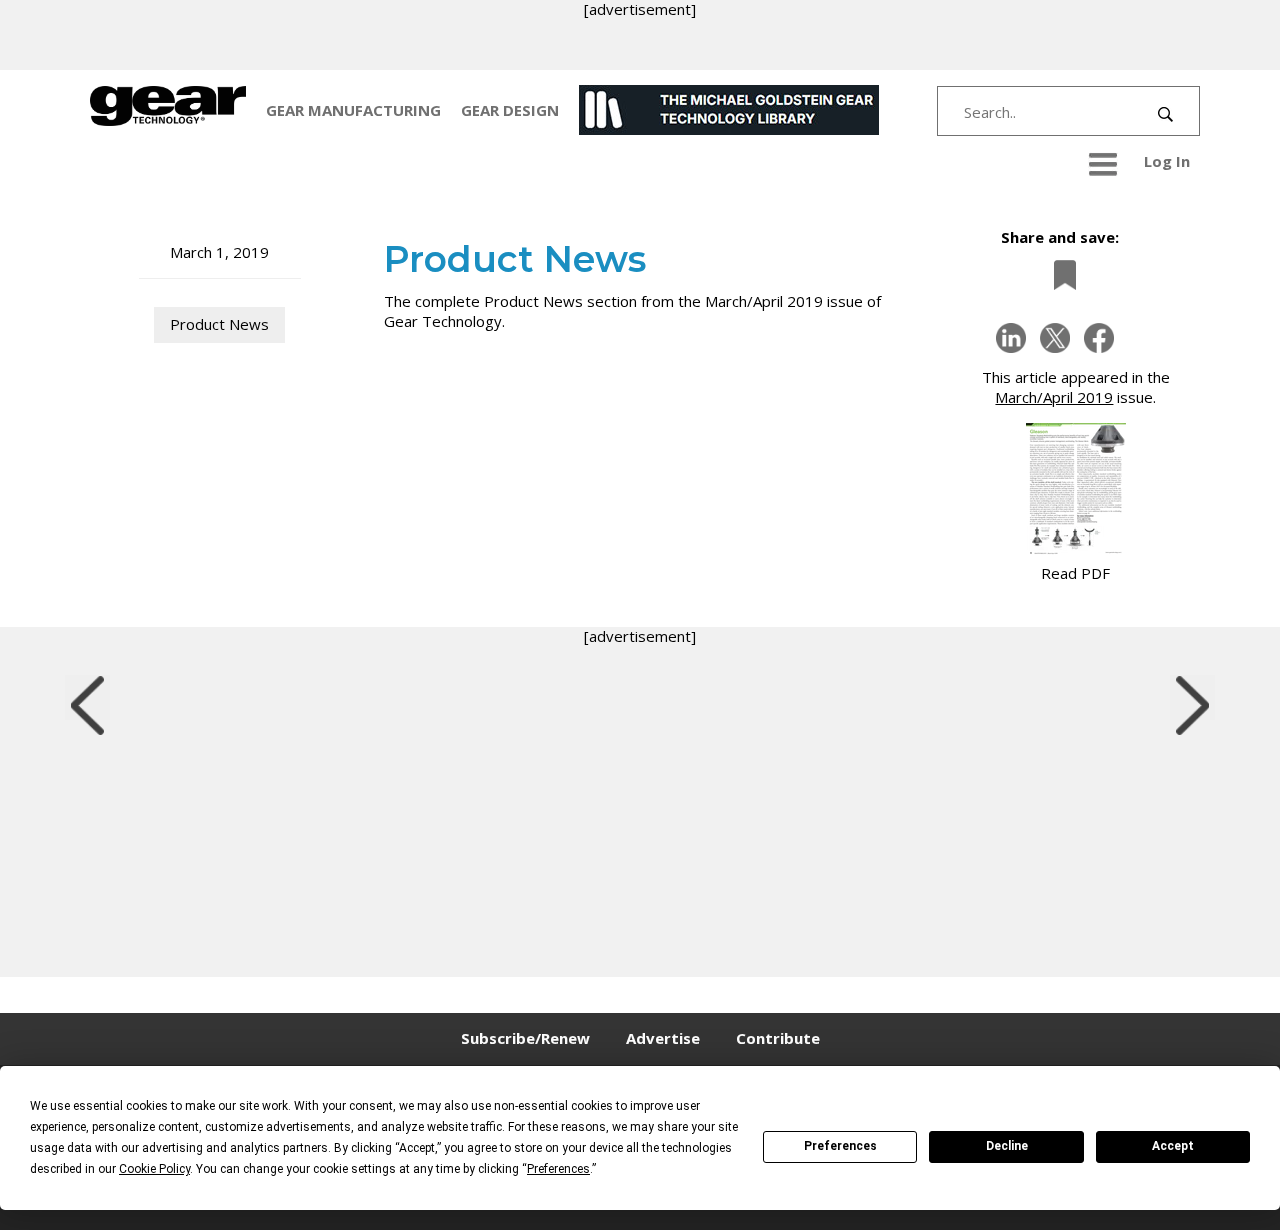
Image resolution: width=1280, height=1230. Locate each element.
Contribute (778, 1038)
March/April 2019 (1054, 397)
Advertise (663, 1038)
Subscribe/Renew (525, 1038)
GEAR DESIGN (510, 110)
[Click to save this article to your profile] (1060, 275)
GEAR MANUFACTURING (353, 110)
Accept (1173, 1146)
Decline (1007, 1146)
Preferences (840, 1146)
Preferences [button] (558, 1169)
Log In (1167, 161)
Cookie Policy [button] (154, 1169)
